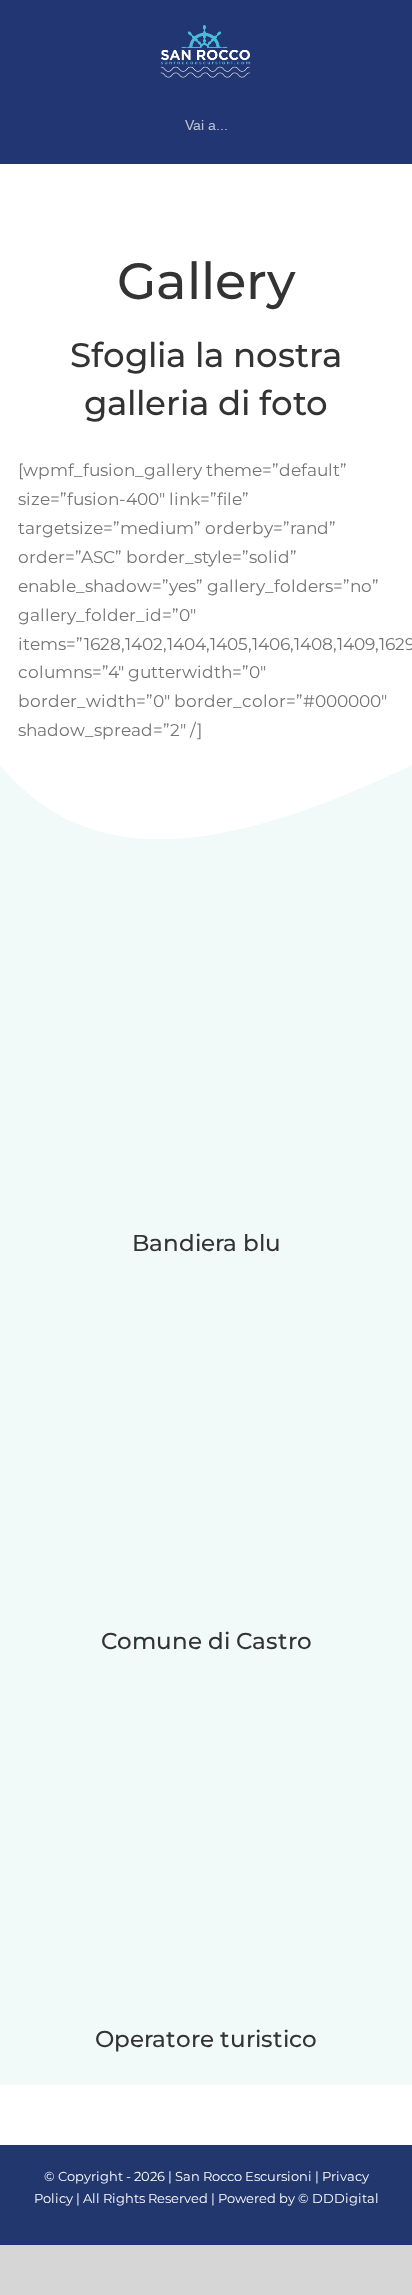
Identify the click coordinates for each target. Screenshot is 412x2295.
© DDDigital (338, 2198)
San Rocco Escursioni (243, 2176)
